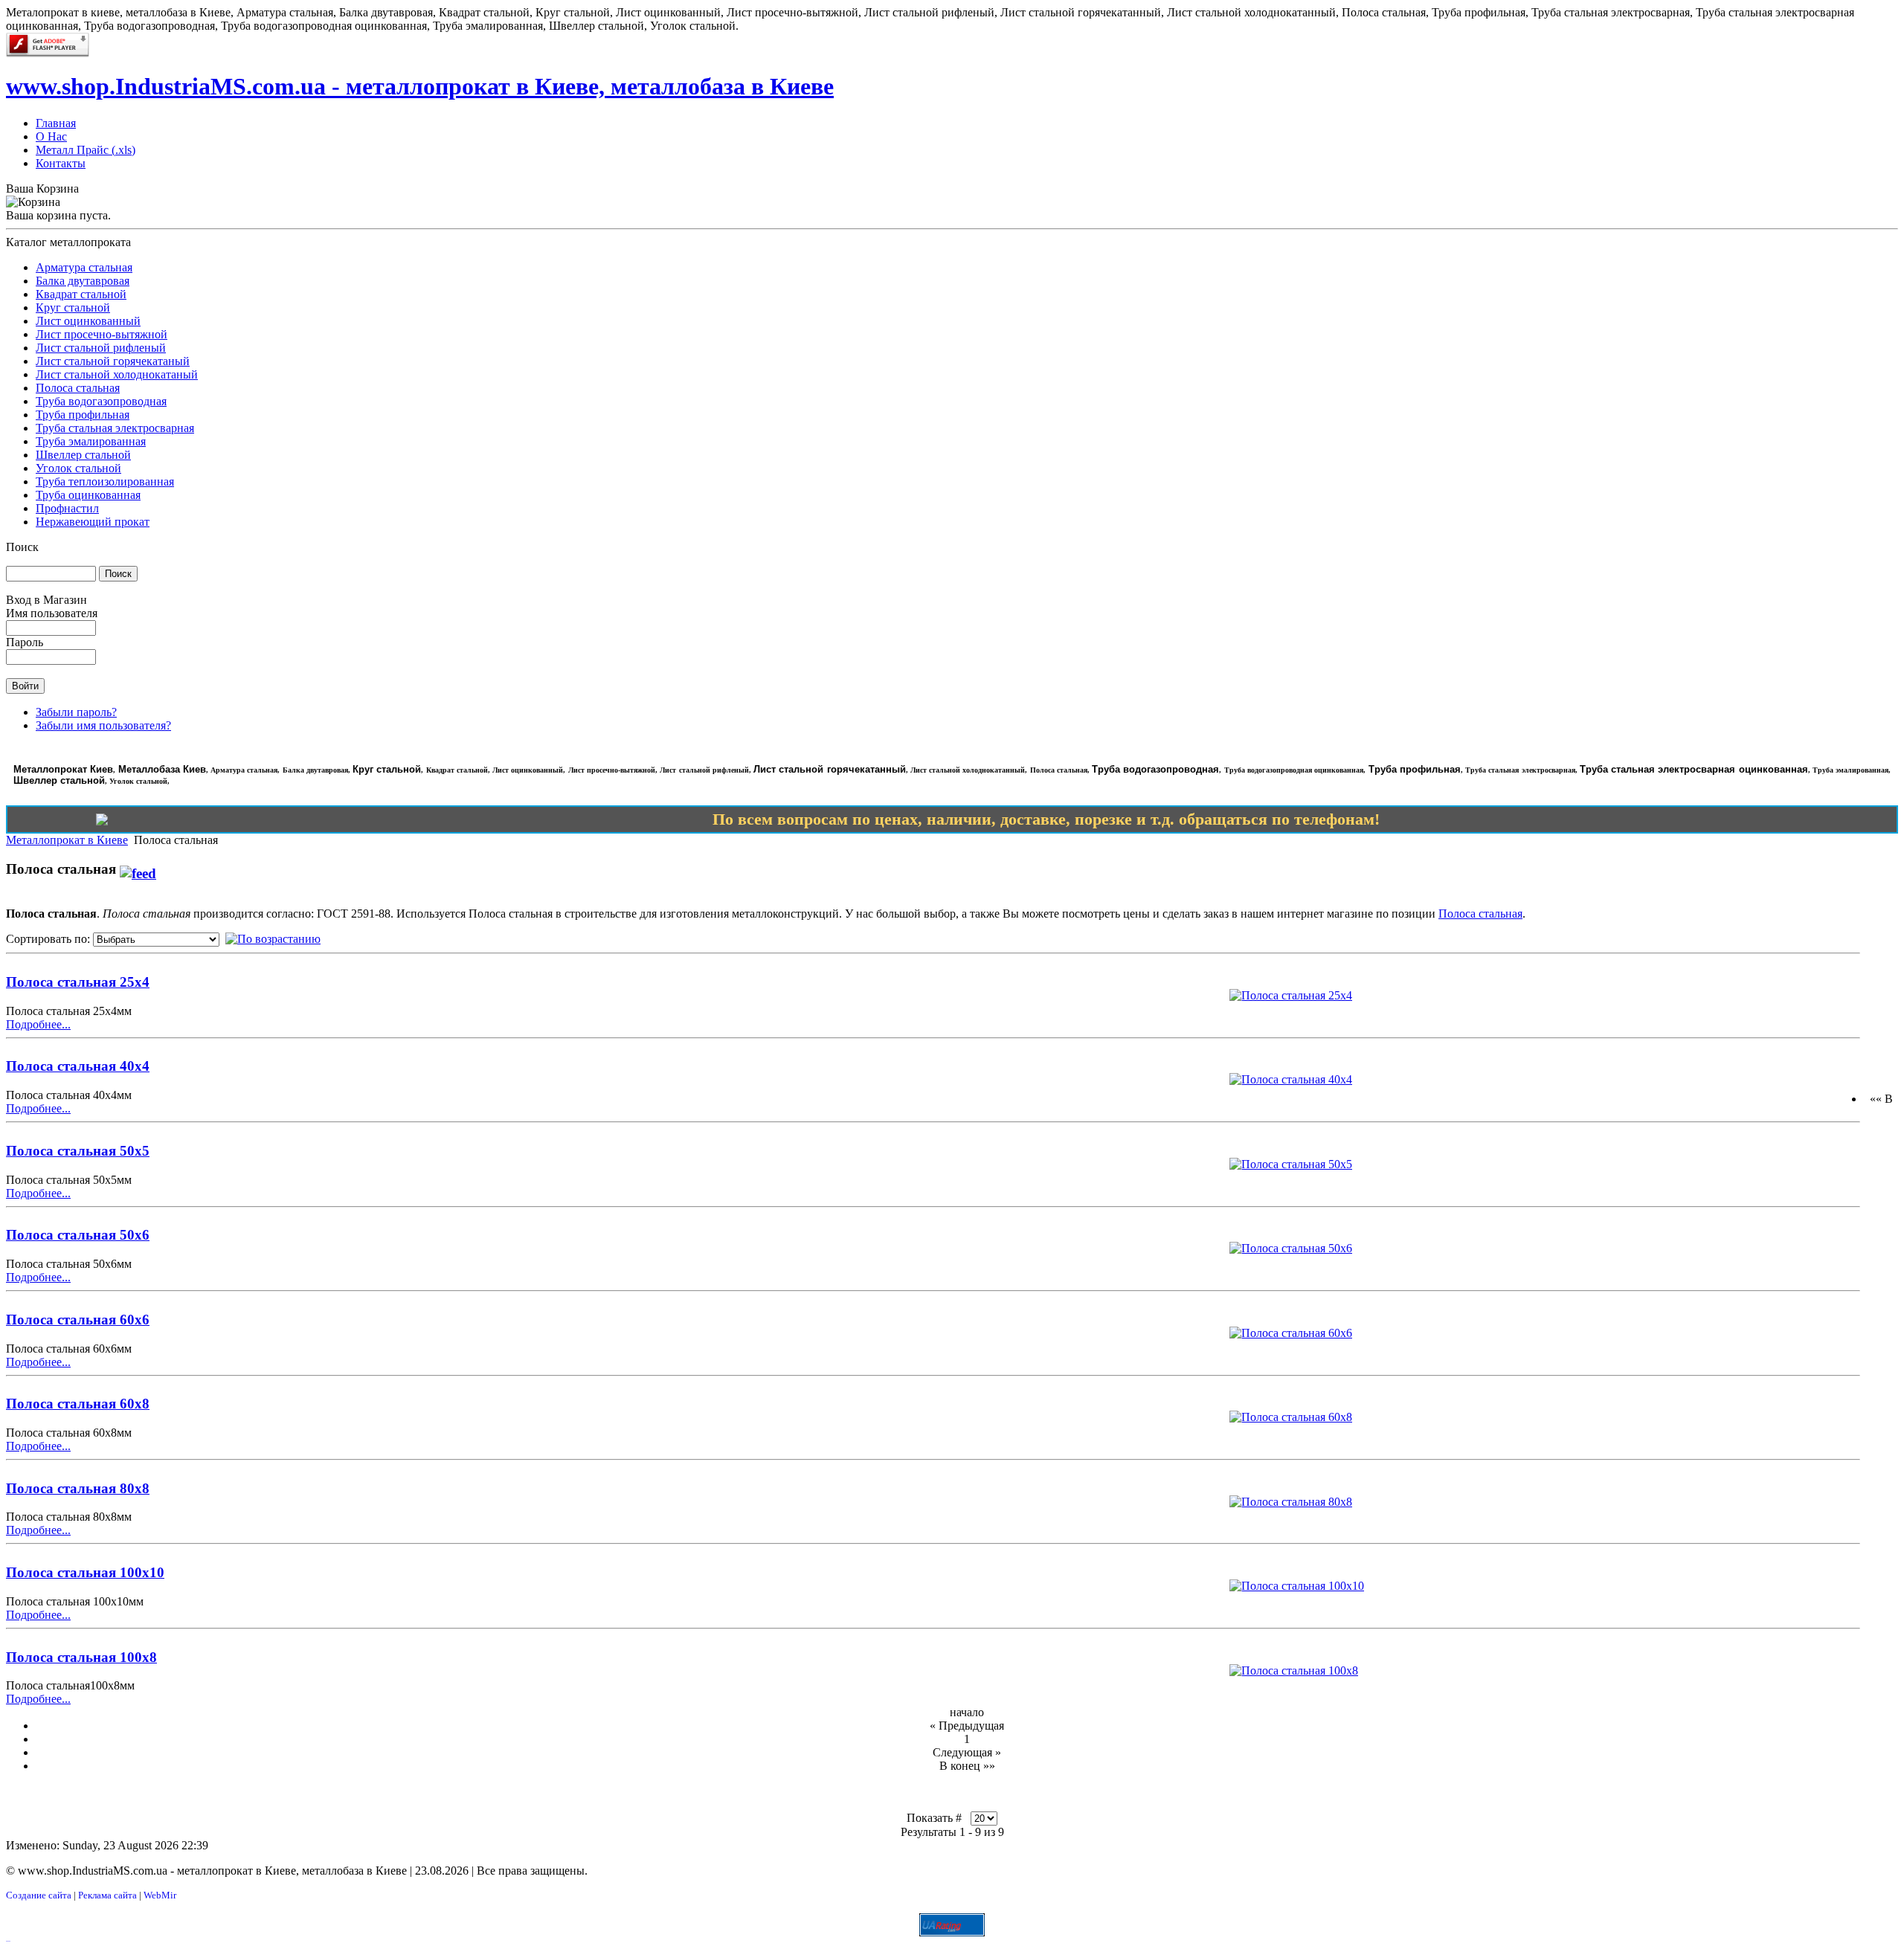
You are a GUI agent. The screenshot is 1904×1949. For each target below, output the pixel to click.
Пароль (25, 642)
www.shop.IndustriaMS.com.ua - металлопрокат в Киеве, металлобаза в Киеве (420, 86)
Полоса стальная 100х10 (85, 1572)
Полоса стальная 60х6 (78, 1320)
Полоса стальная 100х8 (81, 1657)
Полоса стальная (1480, 914)
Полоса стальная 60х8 (78, 1404)
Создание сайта (39, 1895)
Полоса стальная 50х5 (78, 1151)
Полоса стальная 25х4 (78, 982)
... (8, 1940)
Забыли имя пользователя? (103, 725)
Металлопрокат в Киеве (67, 840)
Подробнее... (38, 1024)
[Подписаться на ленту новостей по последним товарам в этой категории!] (138, 869)
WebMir (160, 1895)
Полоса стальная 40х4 (78, 1066)
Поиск (22, 547)
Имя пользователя (52, 613)
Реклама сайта (107, 1895)
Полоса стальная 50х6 (78, 1235)
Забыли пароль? (76, 712)
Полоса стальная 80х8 (78, 1488)
